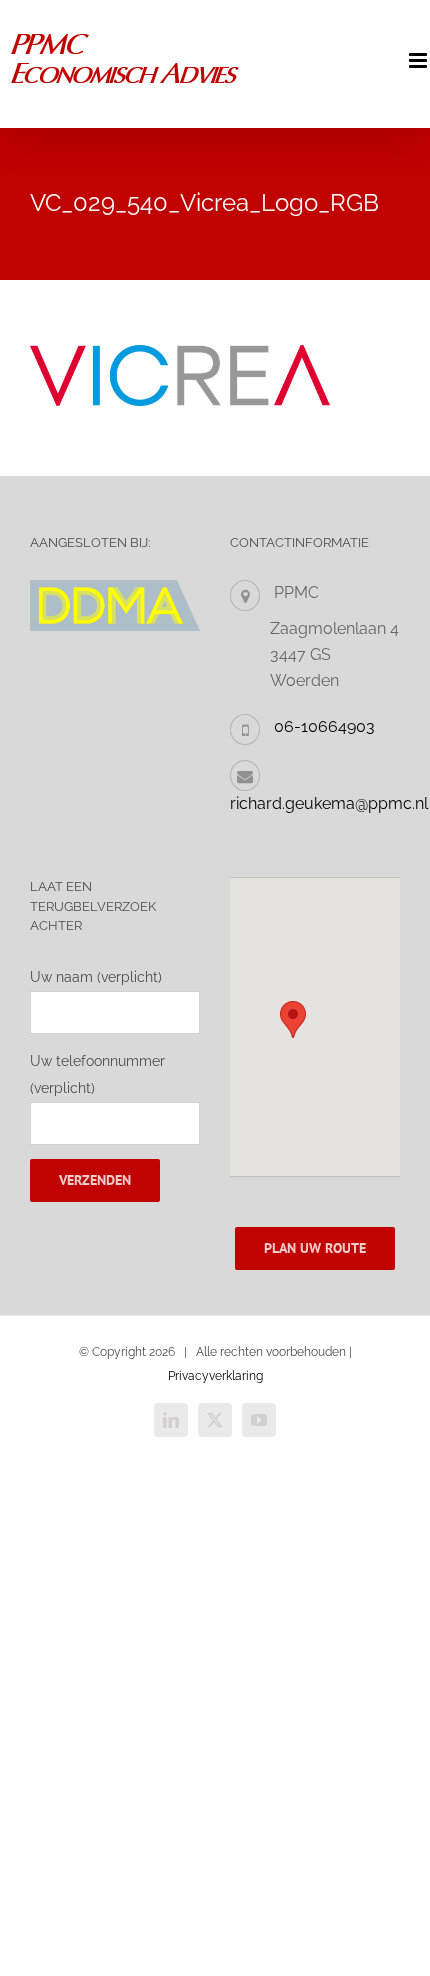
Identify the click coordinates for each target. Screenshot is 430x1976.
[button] (293, 1019)
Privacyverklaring (215, 1376)
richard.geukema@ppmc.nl (329, 803)
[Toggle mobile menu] (419, 60)
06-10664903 (324, 726)
